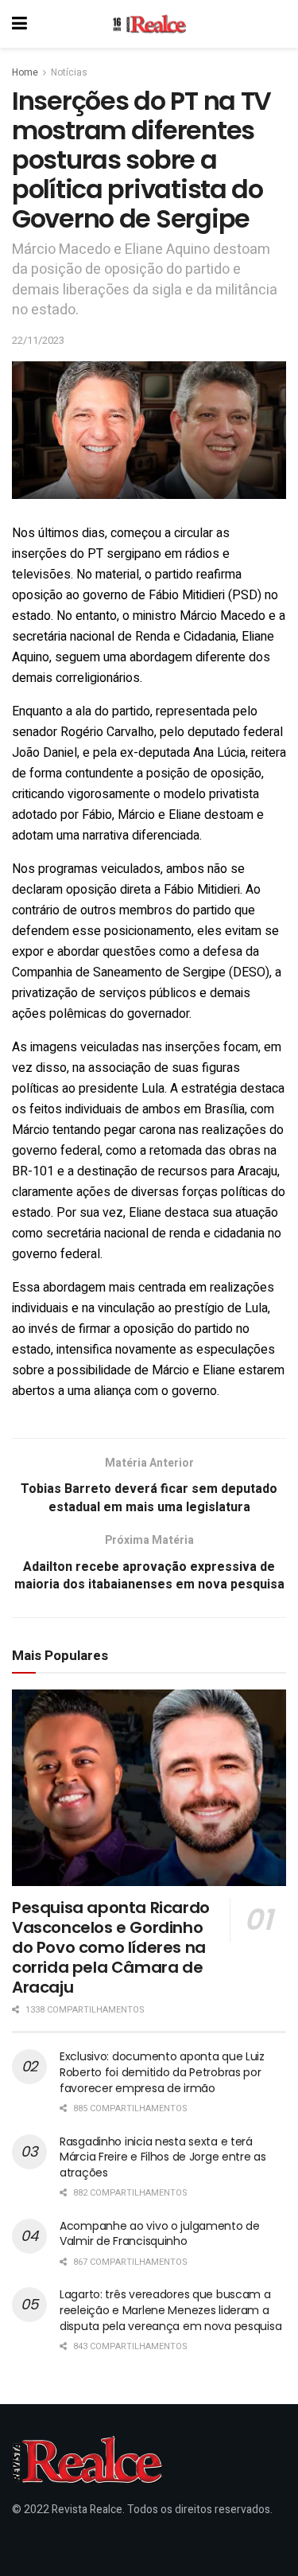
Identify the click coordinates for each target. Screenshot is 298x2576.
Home (25, 72)
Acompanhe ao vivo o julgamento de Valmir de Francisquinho (160, 2234)
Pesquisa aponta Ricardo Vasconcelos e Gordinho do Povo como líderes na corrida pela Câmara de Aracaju (111, 1947)
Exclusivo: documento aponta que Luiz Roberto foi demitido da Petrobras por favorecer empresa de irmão (162, 2072)
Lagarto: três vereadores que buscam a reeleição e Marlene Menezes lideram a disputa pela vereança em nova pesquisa (170, 2310)
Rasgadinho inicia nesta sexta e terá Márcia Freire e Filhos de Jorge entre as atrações (163, 2157)
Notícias (69, 72)
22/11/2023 (38, 340)
